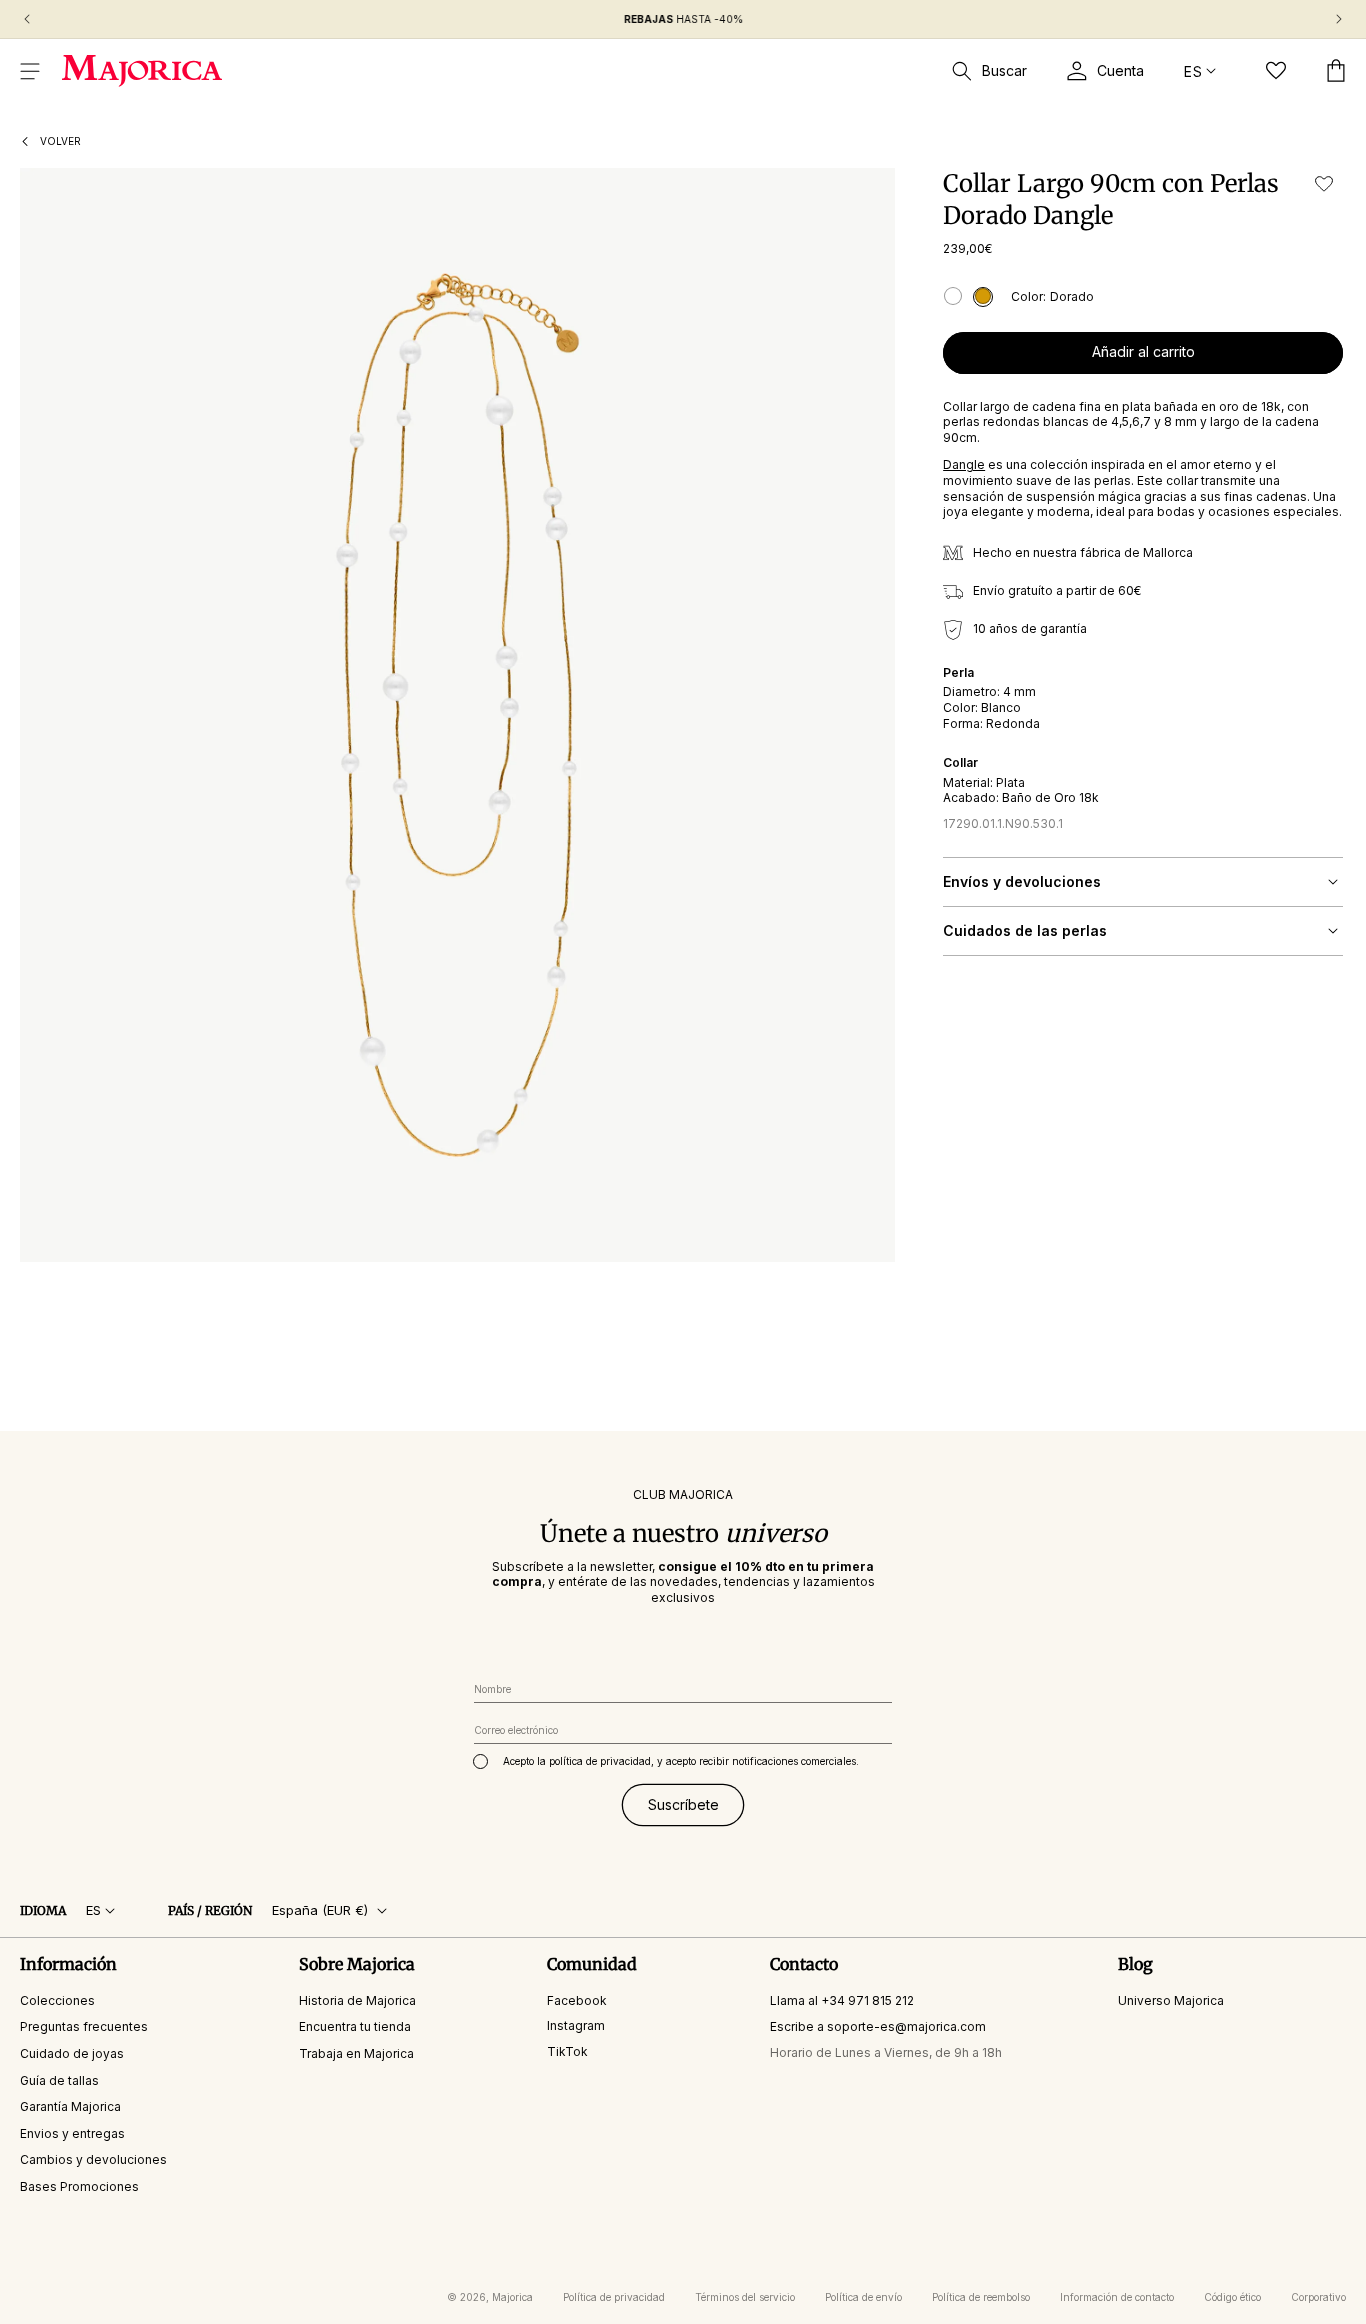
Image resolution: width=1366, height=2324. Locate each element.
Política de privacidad (614, 2297)
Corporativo (1318, 2297)
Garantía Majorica (70, 2106)
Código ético (1232, 2297)
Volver (60, 141)
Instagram (576, 2025)
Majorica (512, 2297)
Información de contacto (1117, 2297)
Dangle (964, 464)
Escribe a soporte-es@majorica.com (878, 2026)
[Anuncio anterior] (27, 19)
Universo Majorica (1171, 1999)
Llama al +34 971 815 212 (842, 1999)
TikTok (567, 2051)
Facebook (577, 1999)
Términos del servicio (745, 2297)
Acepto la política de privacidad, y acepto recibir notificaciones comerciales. (681, 1761)
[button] (30, 71)
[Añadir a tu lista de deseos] (1324, 183)
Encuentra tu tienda (355, 2026)
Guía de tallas (59, 2079)
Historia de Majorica (357, 1999)
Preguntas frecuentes (84, 2026)
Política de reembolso (981, 2297)
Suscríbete (683, 1803)
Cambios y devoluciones (93, 2159)
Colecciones (57, 1999)
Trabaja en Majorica (356, 2053)
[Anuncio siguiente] (1339, 19)
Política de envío (863, 2297)
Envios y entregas (72, 2132)
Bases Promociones (79, 2186)
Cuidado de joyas (72, 2053)
